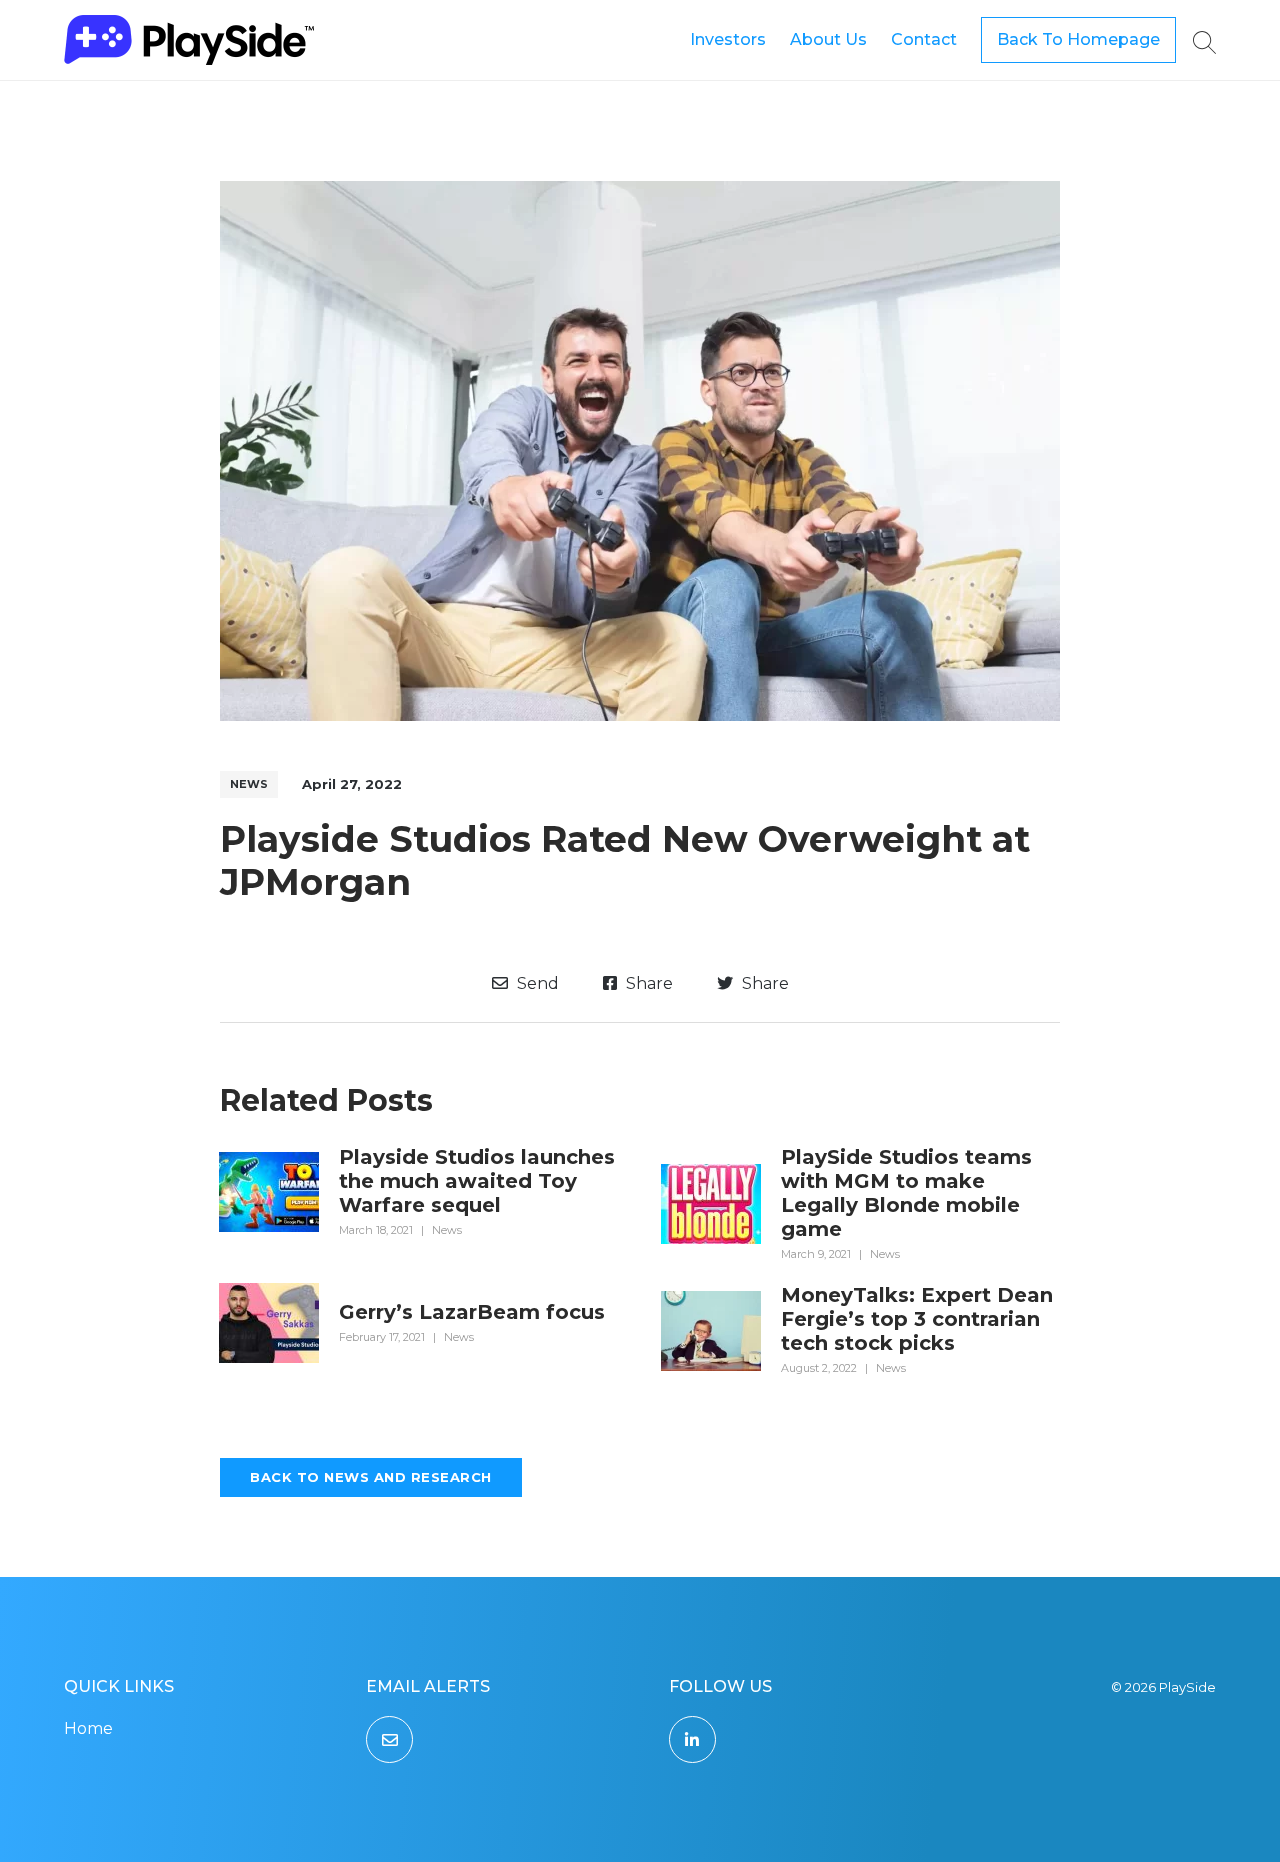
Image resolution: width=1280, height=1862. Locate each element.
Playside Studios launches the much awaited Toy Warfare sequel (477, 1181)
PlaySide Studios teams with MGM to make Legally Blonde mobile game (906, 1193)
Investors (728, 39)
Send (536, 983)
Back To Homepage (1078, 39)
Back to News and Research (371, 1477)
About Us (828, 39)
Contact (924, 39)
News (249, 784)
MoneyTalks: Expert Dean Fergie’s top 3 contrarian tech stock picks (917, 1319)
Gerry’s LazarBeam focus (472, 1312)
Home (88, 1728)
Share (647, 983)
